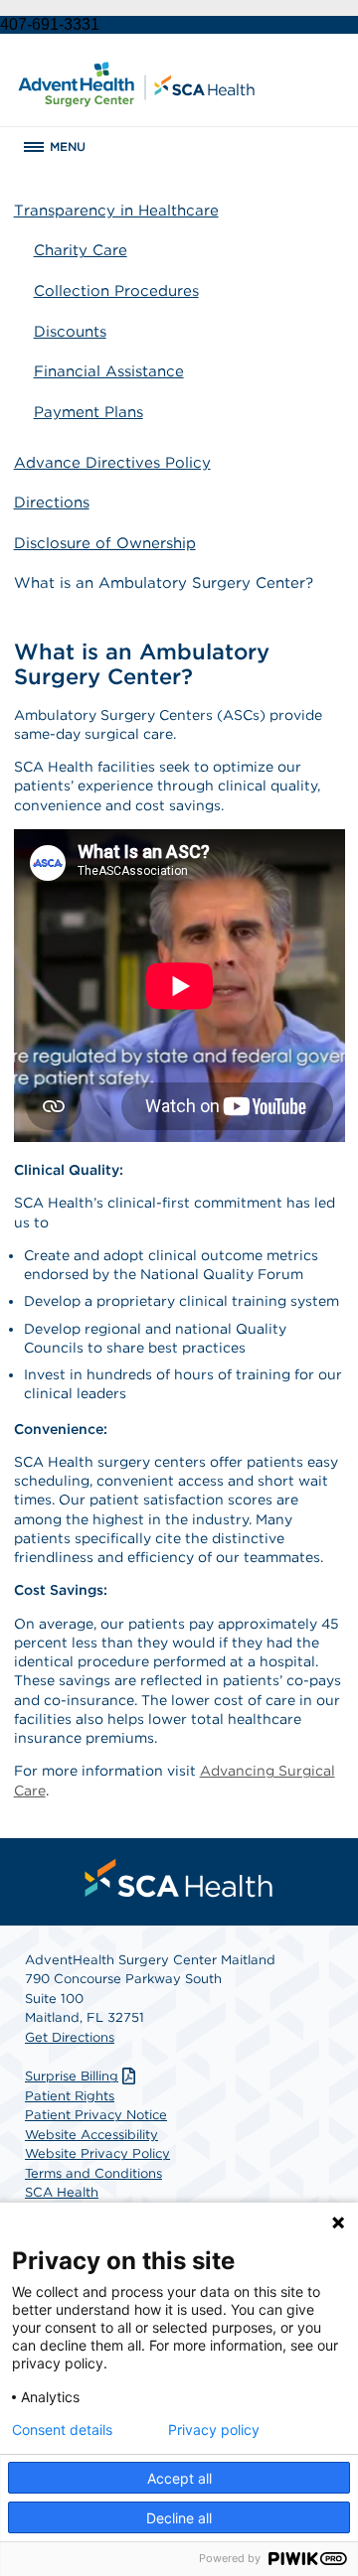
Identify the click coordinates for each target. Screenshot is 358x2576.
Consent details (62, 2430)
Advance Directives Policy (112, 463)
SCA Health (62, 2192)
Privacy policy (214, 2430)
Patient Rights (70, 2096)
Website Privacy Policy (97, 2153)
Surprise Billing (72, 2076)
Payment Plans (89, 412)
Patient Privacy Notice (96, 2115)
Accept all (179, 2478)
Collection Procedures (116, 291)
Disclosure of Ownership (105, 543)
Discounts (70, 332)
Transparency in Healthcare (116, 211)
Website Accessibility (91, 2135)
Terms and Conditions (93, 2173)
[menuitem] (179, 1878)
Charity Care (81, 250)
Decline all (179, 2518)
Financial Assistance (109, 371)
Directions (52, 502)
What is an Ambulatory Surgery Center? (164, 583)
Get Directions (70, 2037)
